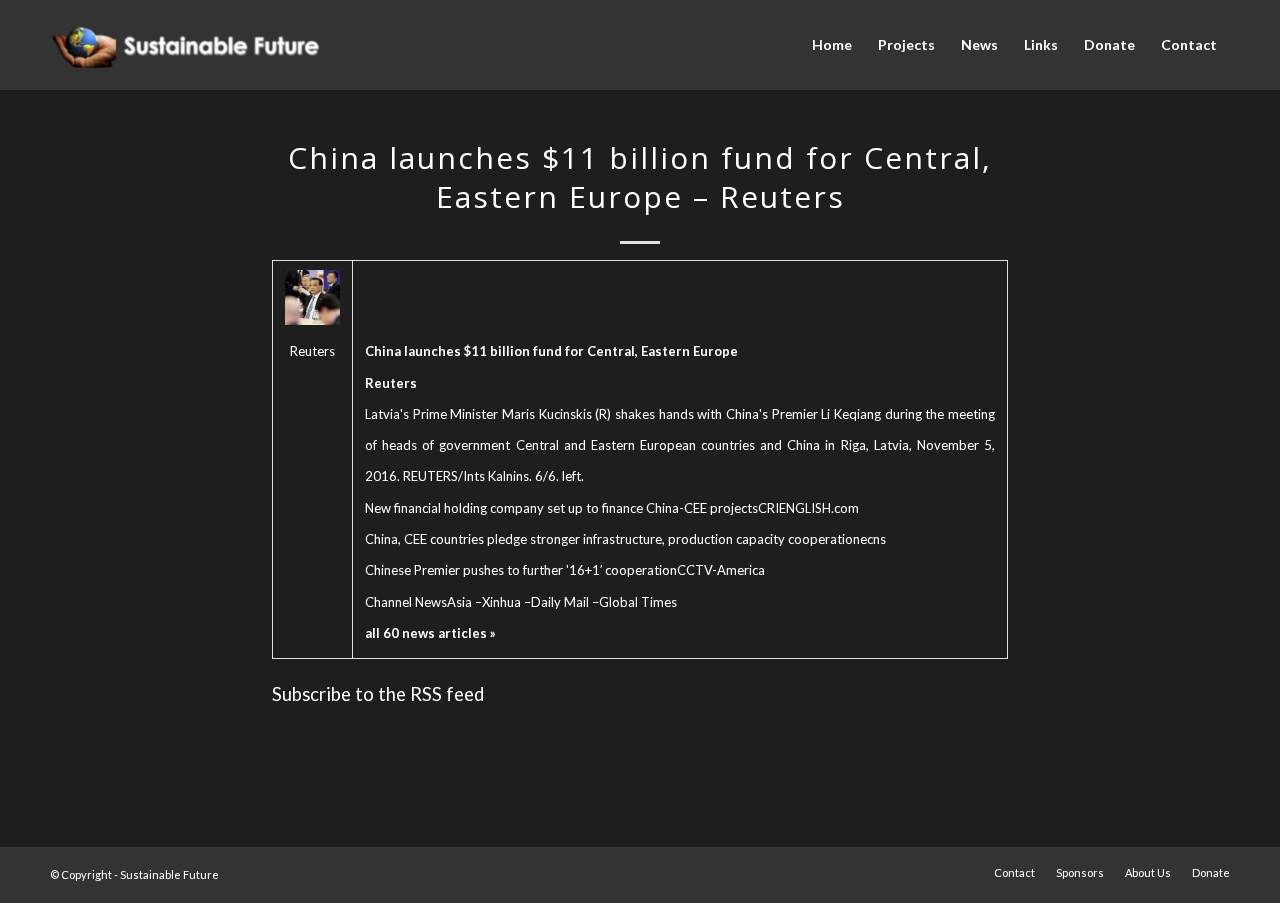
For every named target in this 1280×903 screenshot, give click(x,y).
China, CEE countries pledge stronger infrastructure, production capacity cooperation (612, 539)
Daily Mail (560, 602)
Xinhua (501, 602)
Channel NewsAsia (418, 602)
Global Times (638, 602)
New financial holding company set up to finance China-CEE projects (561, 508)
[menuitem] (832, 45)
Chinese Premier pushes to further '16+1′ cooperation (521, 570)
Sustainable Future (169, 874)
